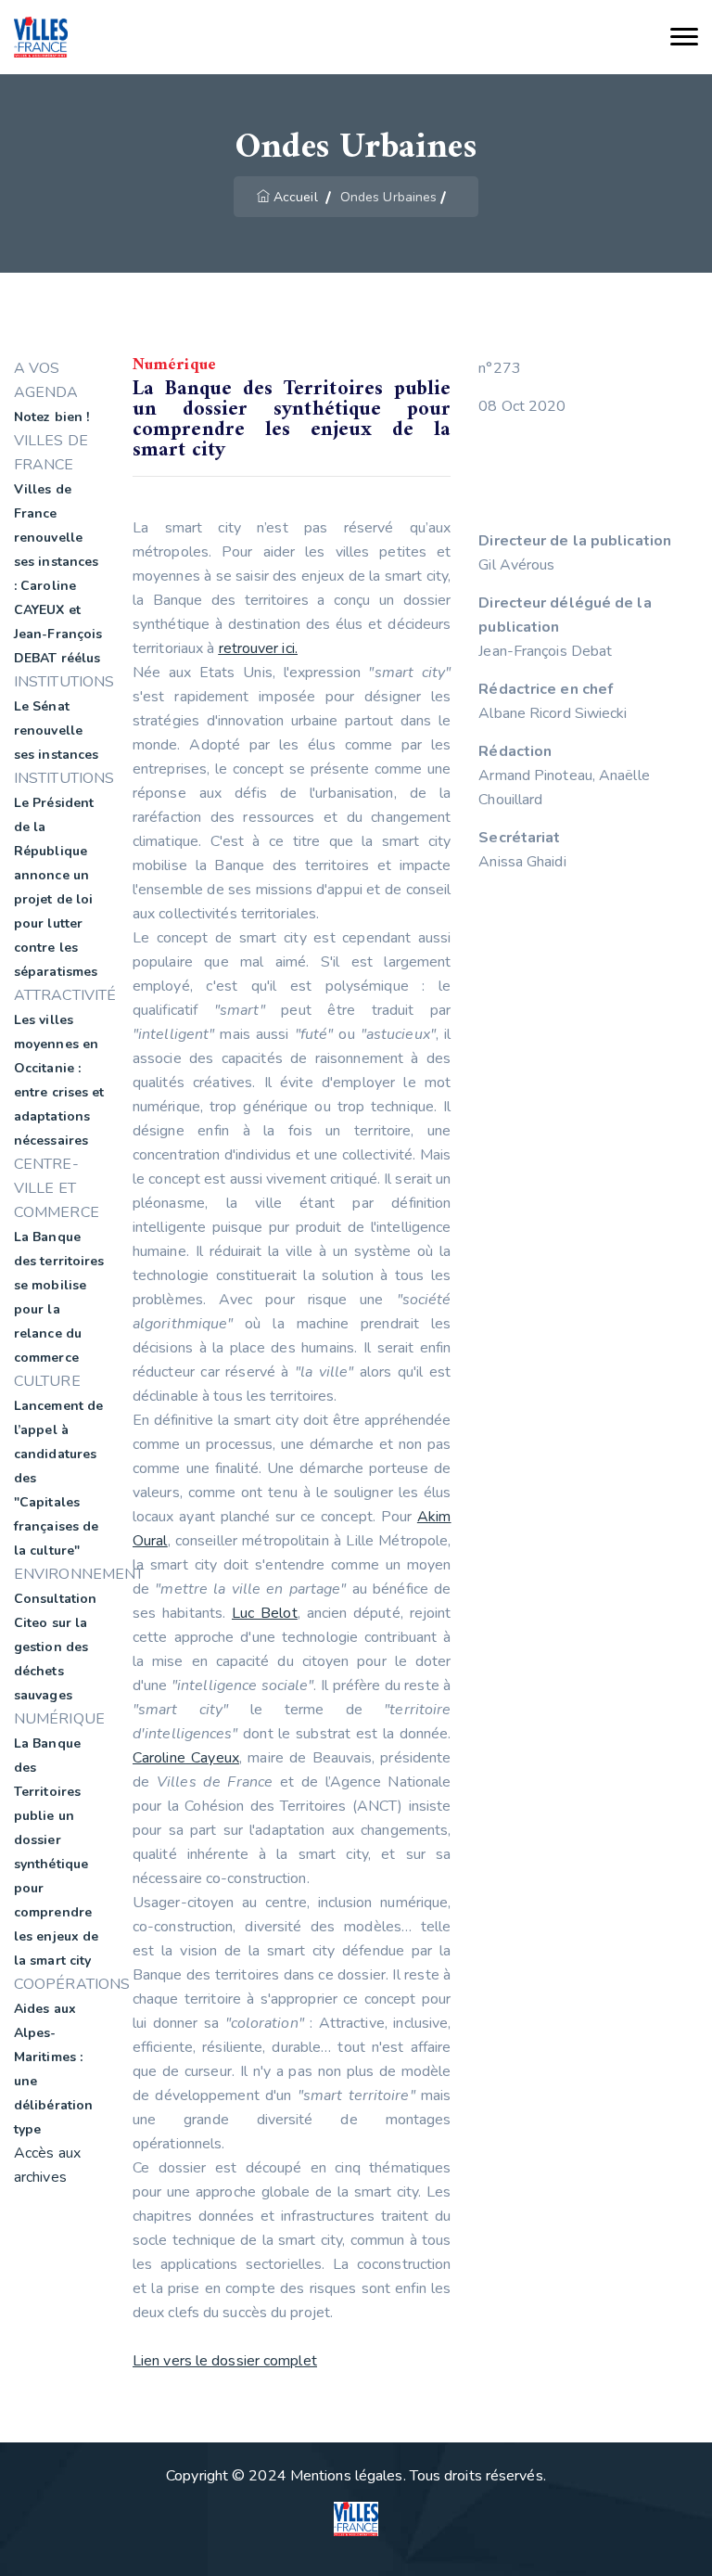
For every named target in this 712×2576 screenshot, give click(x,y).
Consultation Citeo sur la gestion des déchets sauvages (55, 1647)
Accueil (296, 197)
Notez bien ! (51, 417)
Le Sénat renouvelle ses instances (56, 731)
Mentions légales (347, 2476)
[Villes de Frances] (41, 38)
